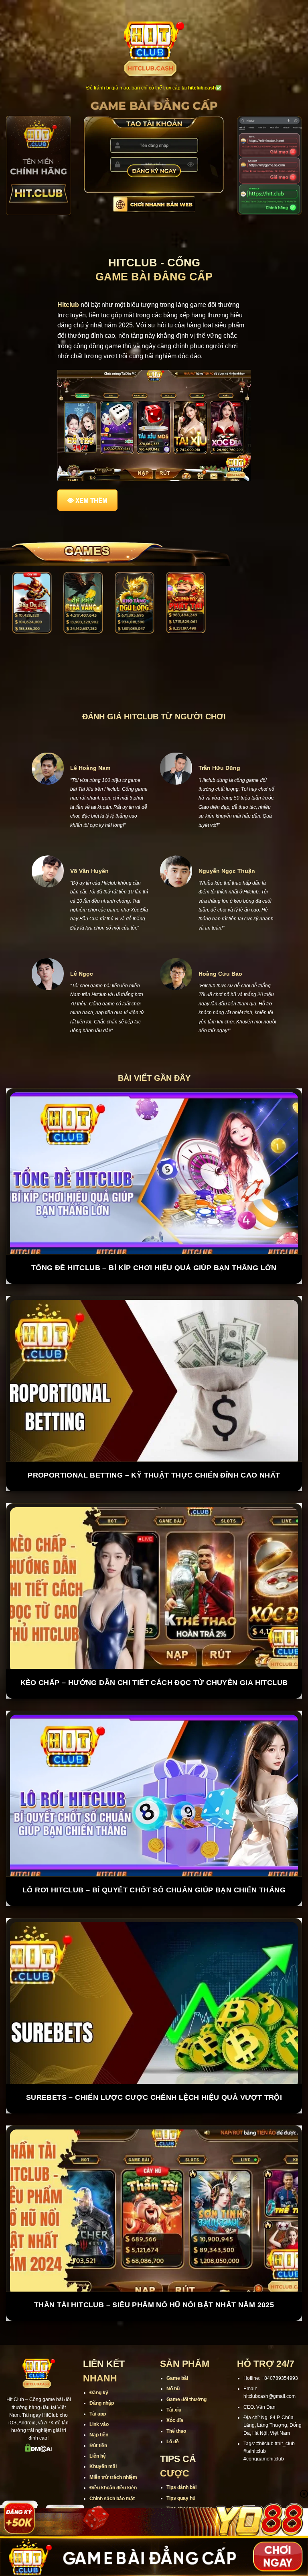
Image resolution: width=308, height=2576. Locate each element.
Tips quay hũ (181, 2470)
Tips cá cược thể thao (191, 2491)
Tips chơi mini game (189, 2480)
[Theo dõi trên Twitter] (54, 2435)
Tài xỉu (174, 2381)
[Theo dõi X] (44, 2435)
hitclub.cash (202, 88)
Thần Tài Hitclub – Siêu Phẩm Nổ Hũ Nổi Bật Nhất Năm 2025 (154, 2276)
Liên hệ (98, 2428)
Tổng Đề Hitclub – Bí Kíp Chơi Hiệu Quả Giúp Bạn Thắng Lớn (154, 1239)
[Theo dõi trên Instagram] (23, 2435)
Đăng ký (99, 2364)
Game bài (177, 2350)
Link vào (99, 2396)
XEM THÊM (91, 500)
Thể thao (176, 2403)
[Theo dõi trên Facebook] (12, 2435)
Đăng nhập (102, 2375)
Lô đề (173, 2413)
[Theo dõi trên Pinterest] (39, 2449)
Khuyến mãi (103, 2438)
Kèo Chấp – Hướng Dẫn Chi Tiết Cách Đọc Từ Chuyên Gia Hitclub (154, 1654)
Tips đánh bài (181, 2459)
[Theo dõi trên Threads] (64, 2435)
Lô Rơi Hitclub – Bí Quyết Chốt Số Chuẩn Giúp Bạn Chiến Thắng (154, 1861)
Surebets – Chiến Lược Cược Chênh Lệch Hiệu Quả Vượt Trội (154, 2069)
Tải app (98, 2385)
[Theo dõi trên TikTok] (33, 2435)
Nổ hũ (173, 2360)
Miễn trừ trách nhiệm (113, 2449)
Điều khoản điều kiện (113, 2459)
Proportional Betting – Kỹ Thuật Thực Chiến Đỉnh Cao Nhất (154, 1447)
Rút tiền (98, 2417)
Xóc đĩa (175, 2392)
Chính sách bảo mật (112, 2470)
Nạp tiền (99, 2406)
